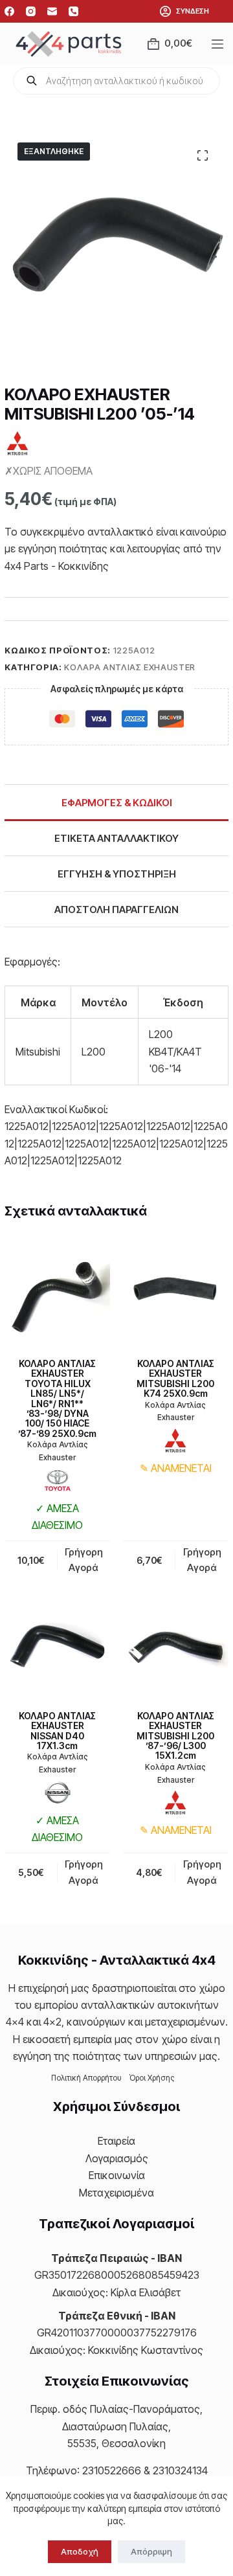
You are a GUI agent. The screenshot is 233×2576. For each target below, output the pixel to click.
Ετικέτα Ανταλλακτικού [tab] (116, 838)
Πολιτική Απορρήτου (86, 2078)
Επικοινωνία (117, 2175)
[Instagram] (31, 11)
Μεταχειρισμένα (116, 2193)
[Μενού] (220, 44)
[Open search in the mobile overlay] (116, 81)
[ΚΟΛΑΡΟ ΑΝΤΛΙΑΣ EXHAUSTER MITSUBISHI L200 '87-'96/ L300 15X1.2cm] (176, 1645)
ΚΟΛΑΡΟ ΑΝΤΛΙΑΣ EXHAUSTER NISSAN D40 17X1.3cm (57, 1731)
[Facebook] (9, 11)
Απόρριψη (151, 2551)
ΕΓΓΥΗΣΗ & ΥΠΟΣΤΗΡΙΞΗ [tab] (117, 874)
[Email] (52, 11)
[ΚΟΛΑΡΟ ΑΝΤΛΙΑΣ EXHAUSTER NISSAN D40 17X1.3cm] (57, 1645)
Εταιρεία (116, 2141)
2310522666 (112, 2470)
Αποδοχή (80, 2551)
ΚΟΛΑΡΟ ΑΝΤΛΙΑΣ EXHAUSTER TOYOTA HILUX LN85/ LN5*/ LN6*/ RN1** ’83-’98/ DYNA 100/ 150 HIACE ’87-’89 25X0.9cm (57, 1398)
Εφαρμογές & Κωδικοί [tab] (117, 803)
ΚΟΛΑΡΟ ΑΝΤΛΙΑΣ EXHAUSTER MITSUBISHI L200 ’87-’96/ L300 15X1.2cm (175, 1736)
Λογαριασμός (117, 2158)
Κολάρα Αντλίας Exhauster (130, 667)
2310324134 (180, 2470)
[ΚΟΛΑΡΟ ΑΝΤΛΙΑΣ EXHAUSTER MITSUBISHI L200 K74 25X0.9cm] (176, 1293)
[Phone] (73, 11)
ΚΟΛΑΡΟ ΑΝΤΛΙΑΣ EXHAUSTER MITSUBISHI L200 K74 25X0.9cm (175, 1378)
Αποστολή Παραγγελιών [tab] (116, 910)
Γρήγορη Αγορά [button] (84, 1560)
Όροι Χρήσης (152, 2078)
